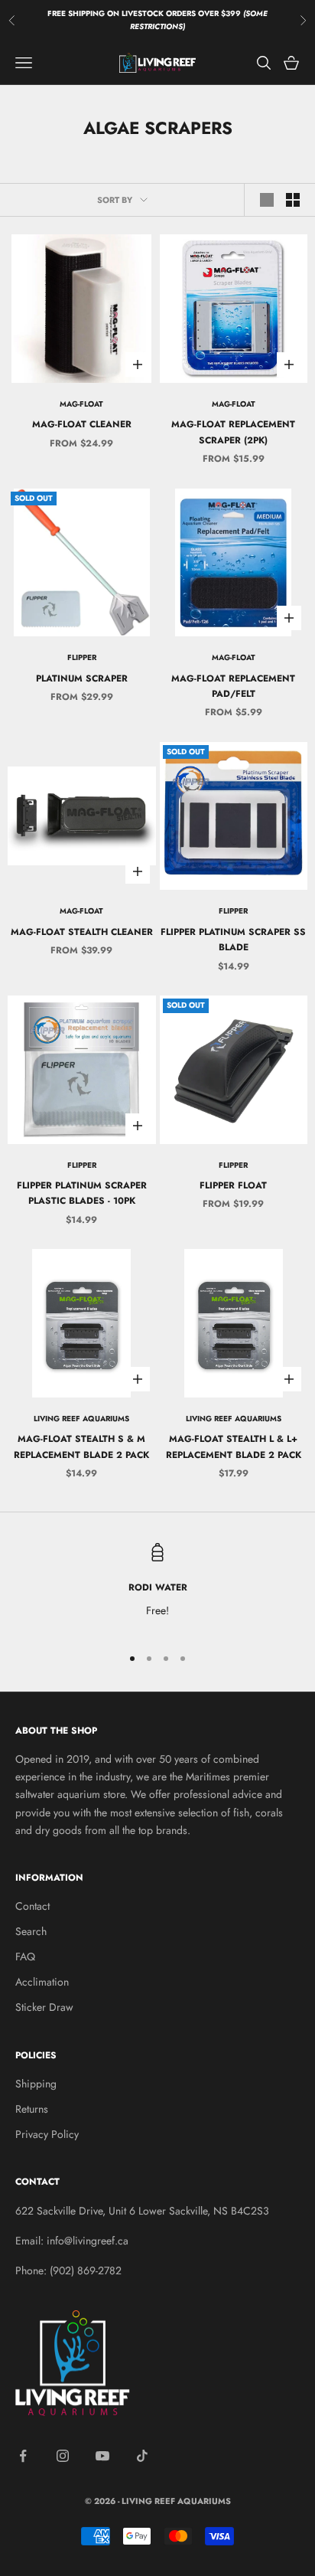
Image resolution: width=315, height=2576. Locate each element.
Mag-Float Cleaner (82, 424)
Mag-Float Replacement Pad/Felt (233, 686)
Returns (32, 2109)
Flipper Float (233, 1185)
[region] (157, 1587)
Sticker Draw (44, 2007)
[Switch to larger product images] (267, 200)
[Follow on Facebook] (23, 2456)
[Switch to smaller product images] (293, 200)
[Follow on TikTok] (142, 2456)
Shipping (36, 2084)
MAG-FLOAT (81, 404)
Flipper (82, 657)
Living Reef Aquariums (81, 1419)
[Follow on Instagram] (63, 2456)
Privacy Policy (47, 2134)
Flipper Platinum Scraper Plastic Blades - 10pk (82, 1193)
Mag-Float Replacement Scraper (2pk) (233, 432)
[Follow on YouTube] (102, 2456)
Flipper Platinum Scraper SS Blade (233, 940)
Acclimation (42, 1982)
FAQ (25, 1957)
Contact (32, 1906)
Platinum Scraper (82, 678)
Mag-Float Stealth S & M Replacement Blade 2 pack (81, 1447)
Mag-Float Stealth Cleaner (82, 932)
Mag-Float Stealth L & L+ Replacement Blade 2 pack (234, 1447)
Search (31, 1931)
